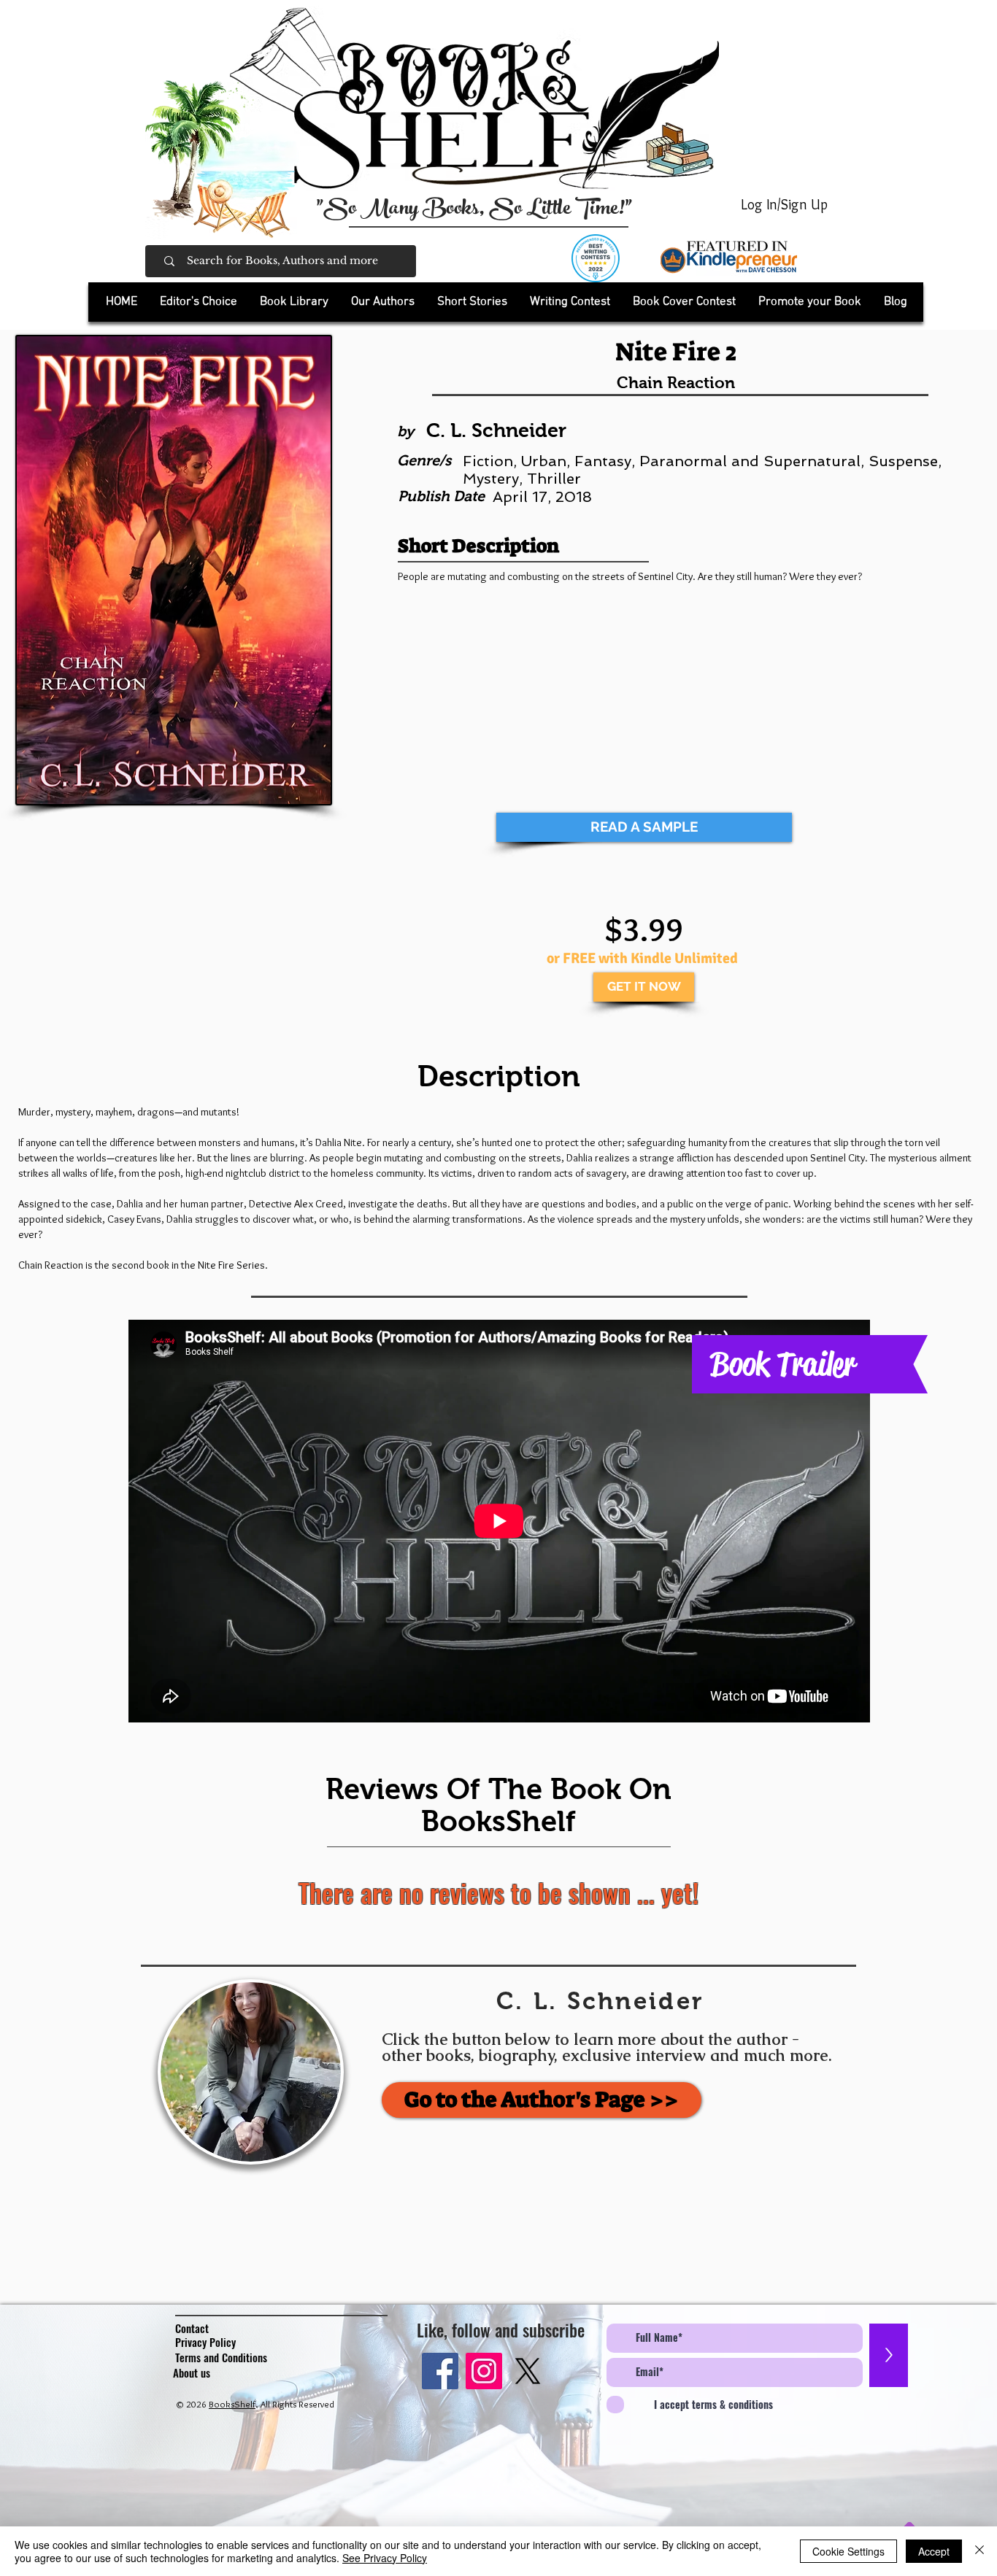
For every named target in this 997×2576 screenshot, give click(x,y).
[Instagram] (484, 2371)
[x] (528, 2371)
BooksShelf (232, 2404)
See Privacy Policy (385, 2558)
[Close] (979, 2551)
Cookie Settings (848, 2551)
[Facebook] (440, 2371)
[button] (294, 302)
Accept (934, 2551)
